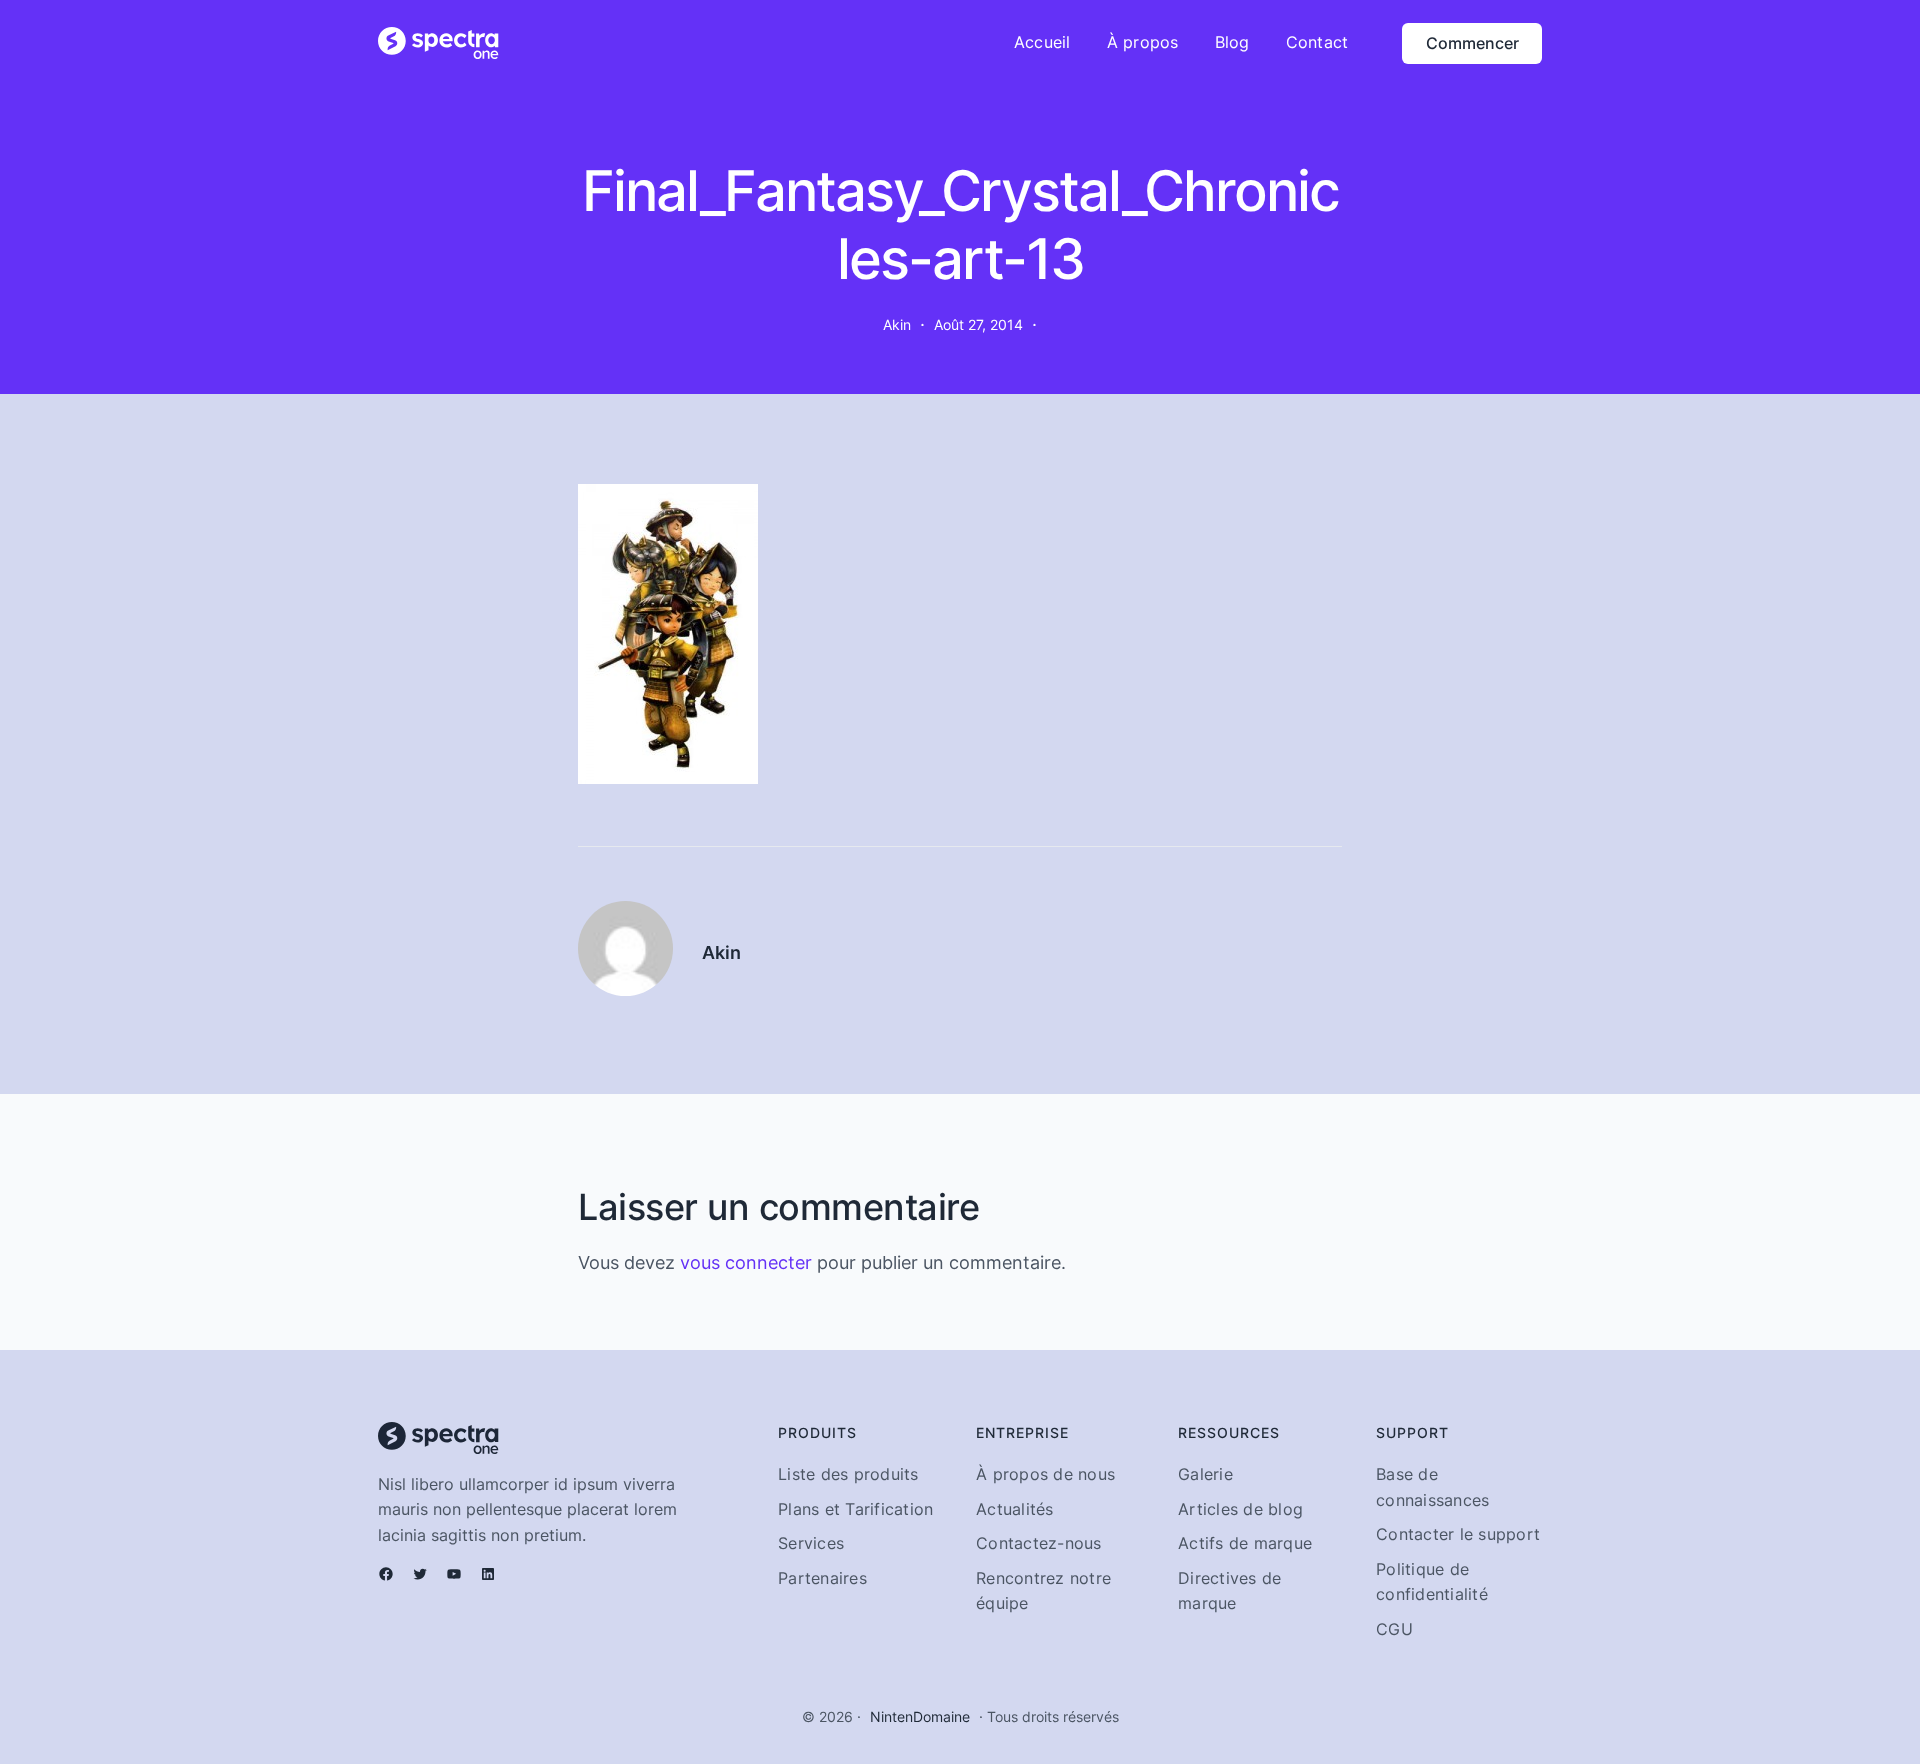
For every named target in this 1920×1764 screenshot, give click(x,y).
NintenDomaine (920, 1716)
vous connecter (746, 1262)
